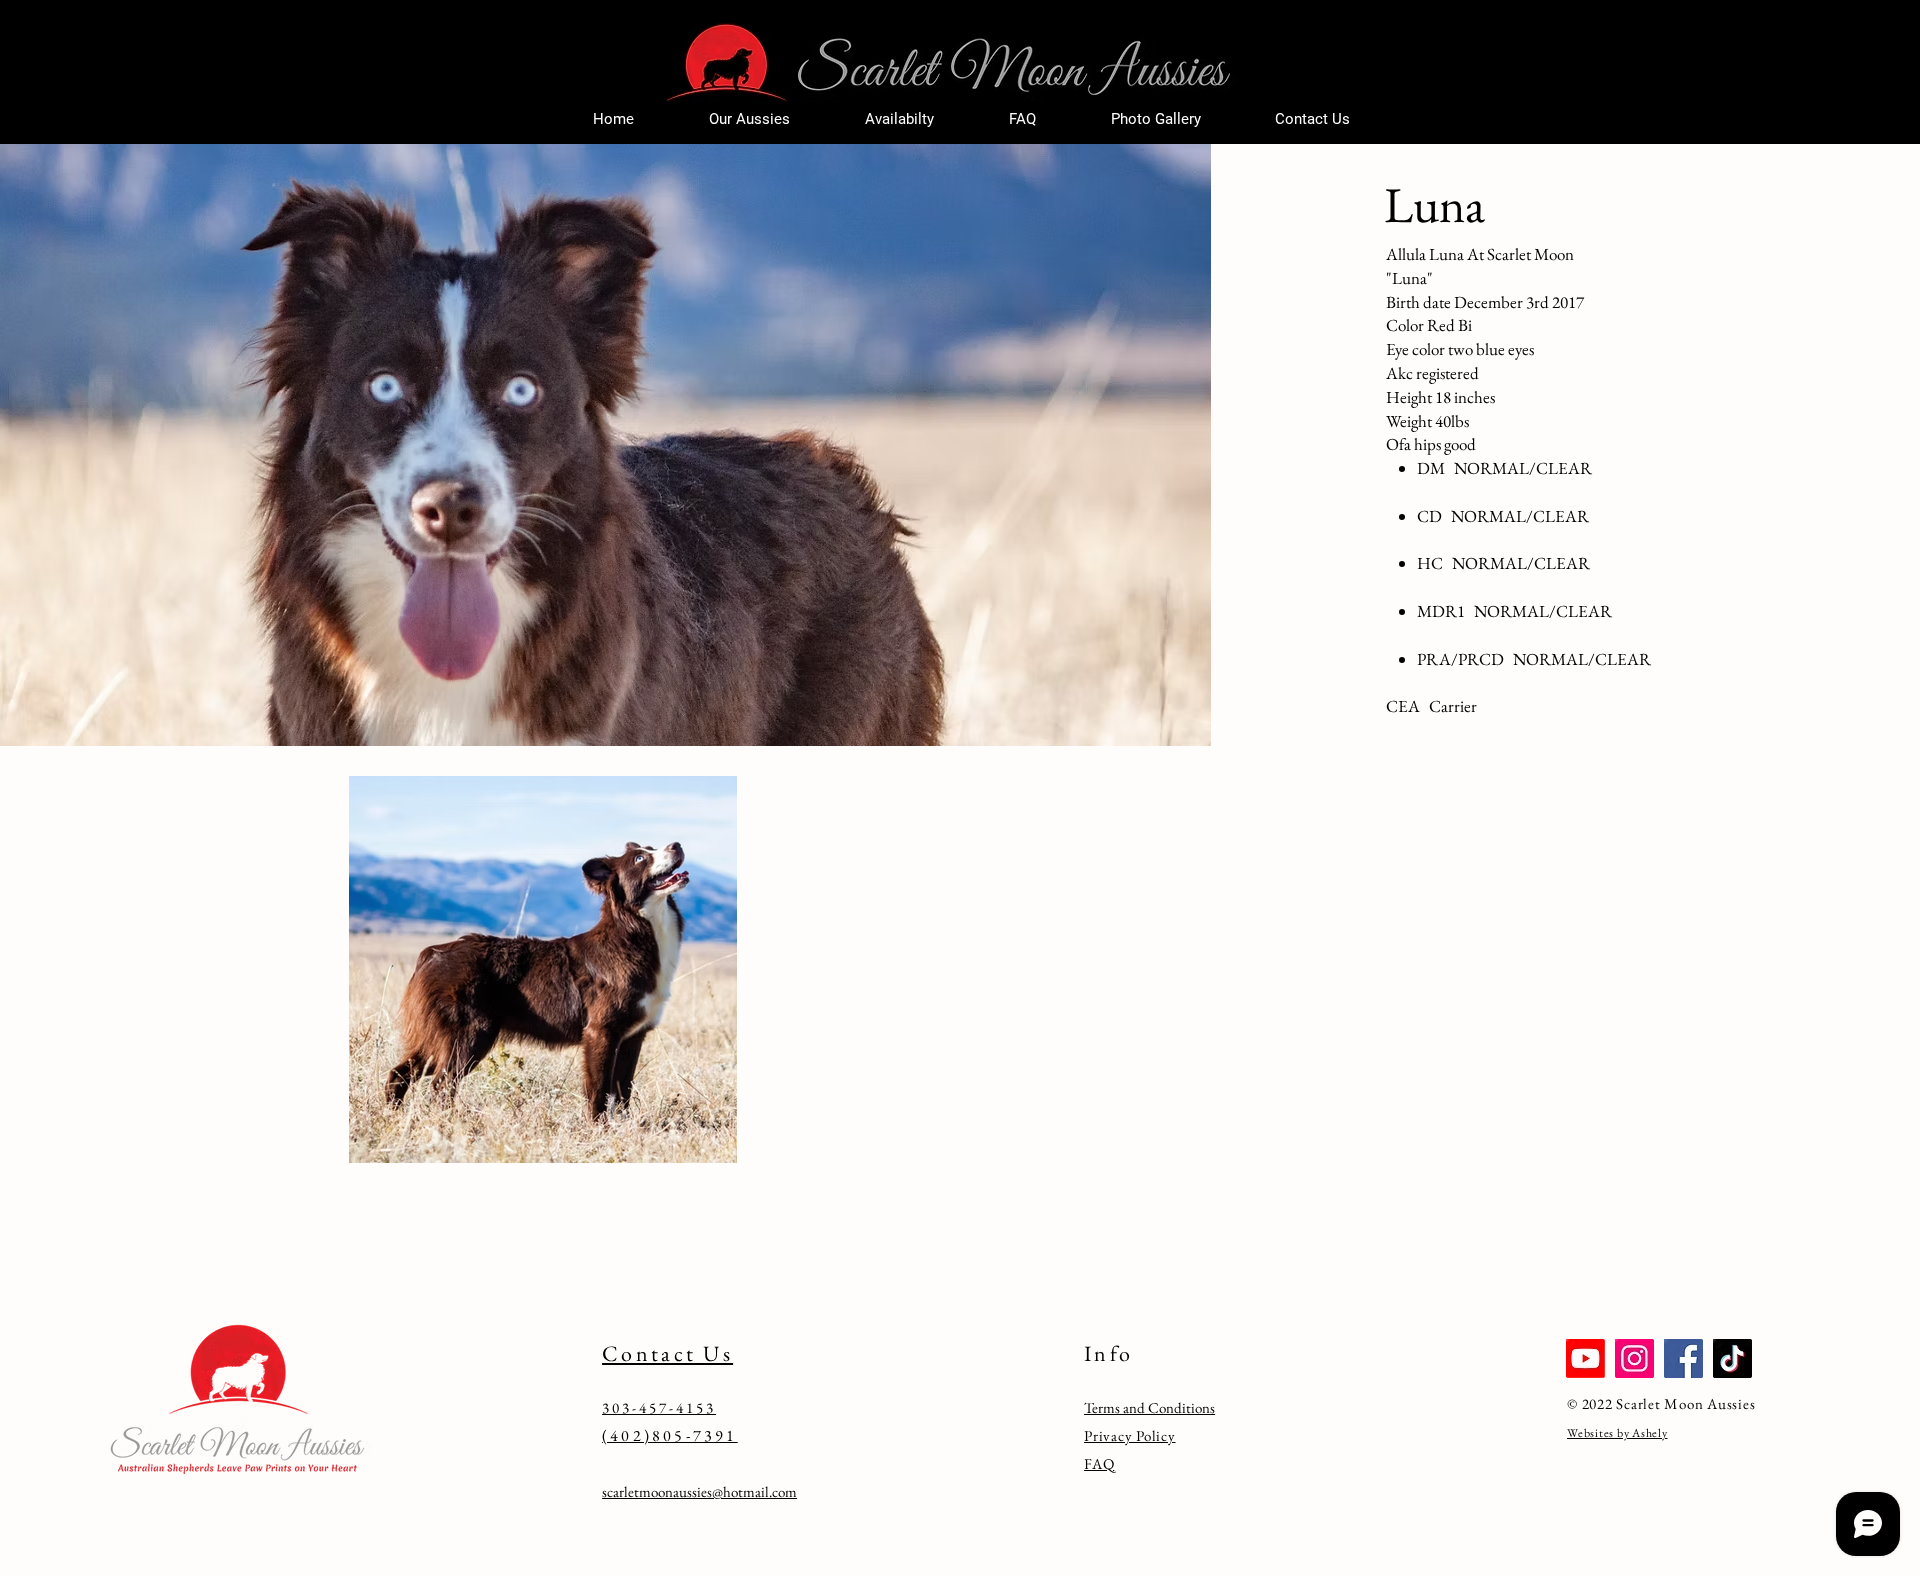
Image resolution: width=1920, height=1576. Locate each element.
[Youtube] (1585, 1358)
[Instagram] (1634, 1358)
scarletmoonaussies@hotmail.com (699, 1491)
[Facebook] (1683, 1358)
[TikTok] (1732, 1358)
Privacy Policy (1130, 1435)
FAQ (1099, 1463)
